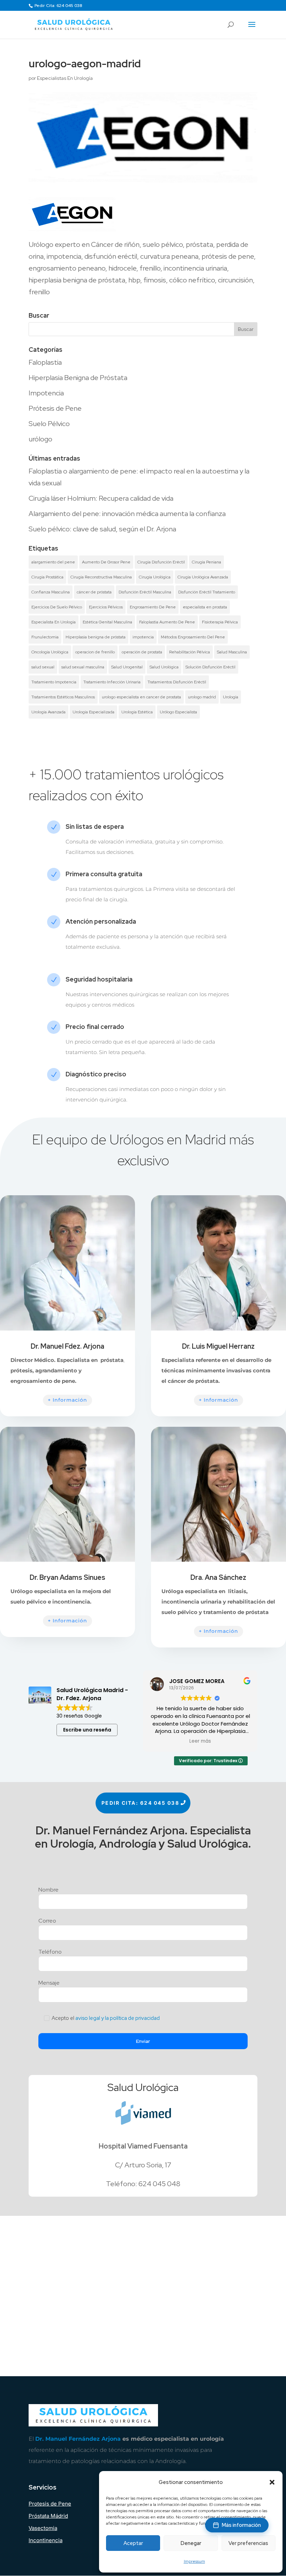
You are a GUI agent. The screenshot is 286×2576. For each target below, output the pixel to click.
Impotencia (46, 393)
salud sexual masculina (83, 667)
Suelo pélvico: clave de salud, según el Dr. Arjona (102, 529)
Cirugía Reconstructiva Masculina (101, 577)
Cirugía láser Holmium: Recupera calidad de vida (101, 498)
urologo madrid (202, 697)
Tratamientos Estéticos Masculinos (63, 697)
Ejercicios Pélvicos (106, 607)
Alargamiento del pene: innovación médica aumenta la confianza (127, 514)
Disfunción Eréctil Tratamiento (207, 592)
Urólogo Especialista (178, 712)
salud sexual (43, 667)
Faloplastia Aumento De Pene (167, 622)
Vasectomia (43, 2528)
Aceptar (133, 2543)
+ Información (67, 1400)
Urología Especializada (93, 712)
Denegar (191, 2543)
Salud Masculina (232, 652)
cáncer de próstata (94, 592)
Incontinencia (46, 2540)
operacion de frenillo (95, 652)
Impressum (194, 2561)
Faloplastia (45, 362)
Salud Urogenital (127, 667)
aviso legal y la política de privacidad (118, 2018)
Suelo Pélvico (49, 424)
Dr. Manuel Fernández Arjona (78, 2439)
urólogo (40, 439)
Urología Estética (137, 712)
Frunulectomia (45, 637)
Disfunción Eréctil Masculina (145, 592)
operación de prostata (142, 652)
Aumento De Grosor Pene (106, 562)
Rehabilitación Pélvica (190, 652)
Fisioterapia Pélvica (220, 622)
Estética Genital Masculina (107, 622)
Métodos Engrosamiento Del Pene (193, 637)
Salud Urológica (164, 667)
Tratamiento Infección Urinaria (112, 682)
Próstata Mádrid (48, 2516)
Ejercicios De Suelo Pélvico (57, 607)
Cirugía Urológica (155, 577)
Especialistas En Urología (65, 78)
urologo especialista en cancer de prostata (141, 697)
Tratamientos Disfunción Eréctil (177, 682)
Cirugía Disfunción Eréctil (161, 562)
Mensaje (49, 1983)
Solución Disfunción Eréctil (210, 667)
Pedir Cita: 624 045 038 (58, 6)
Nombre (48, 1890)
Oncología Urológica (50, 652)
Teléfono (50, 1952)
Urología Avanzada (48, 712)
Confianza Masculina (51, 592)
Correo (47, 1921)
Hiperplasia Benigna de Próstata (78, 378)
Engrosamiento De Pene (153, 607)
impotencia (143, 637)
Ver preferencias (248, 2543)
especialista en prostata (205, 607)
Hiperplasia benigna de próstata (96, 637)
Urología (231, 697)
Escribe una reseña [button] (87, 1730)
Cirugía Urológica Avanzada (203, 577)
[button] (272, 2482)
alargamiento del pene (53, 562)
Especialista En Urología (54, 622)
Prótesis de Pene (55, 408)
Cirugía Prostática (47, 577)
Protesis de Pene (50, 2504)
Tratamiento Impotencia (54, 682)
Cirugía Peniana (206, 562)
